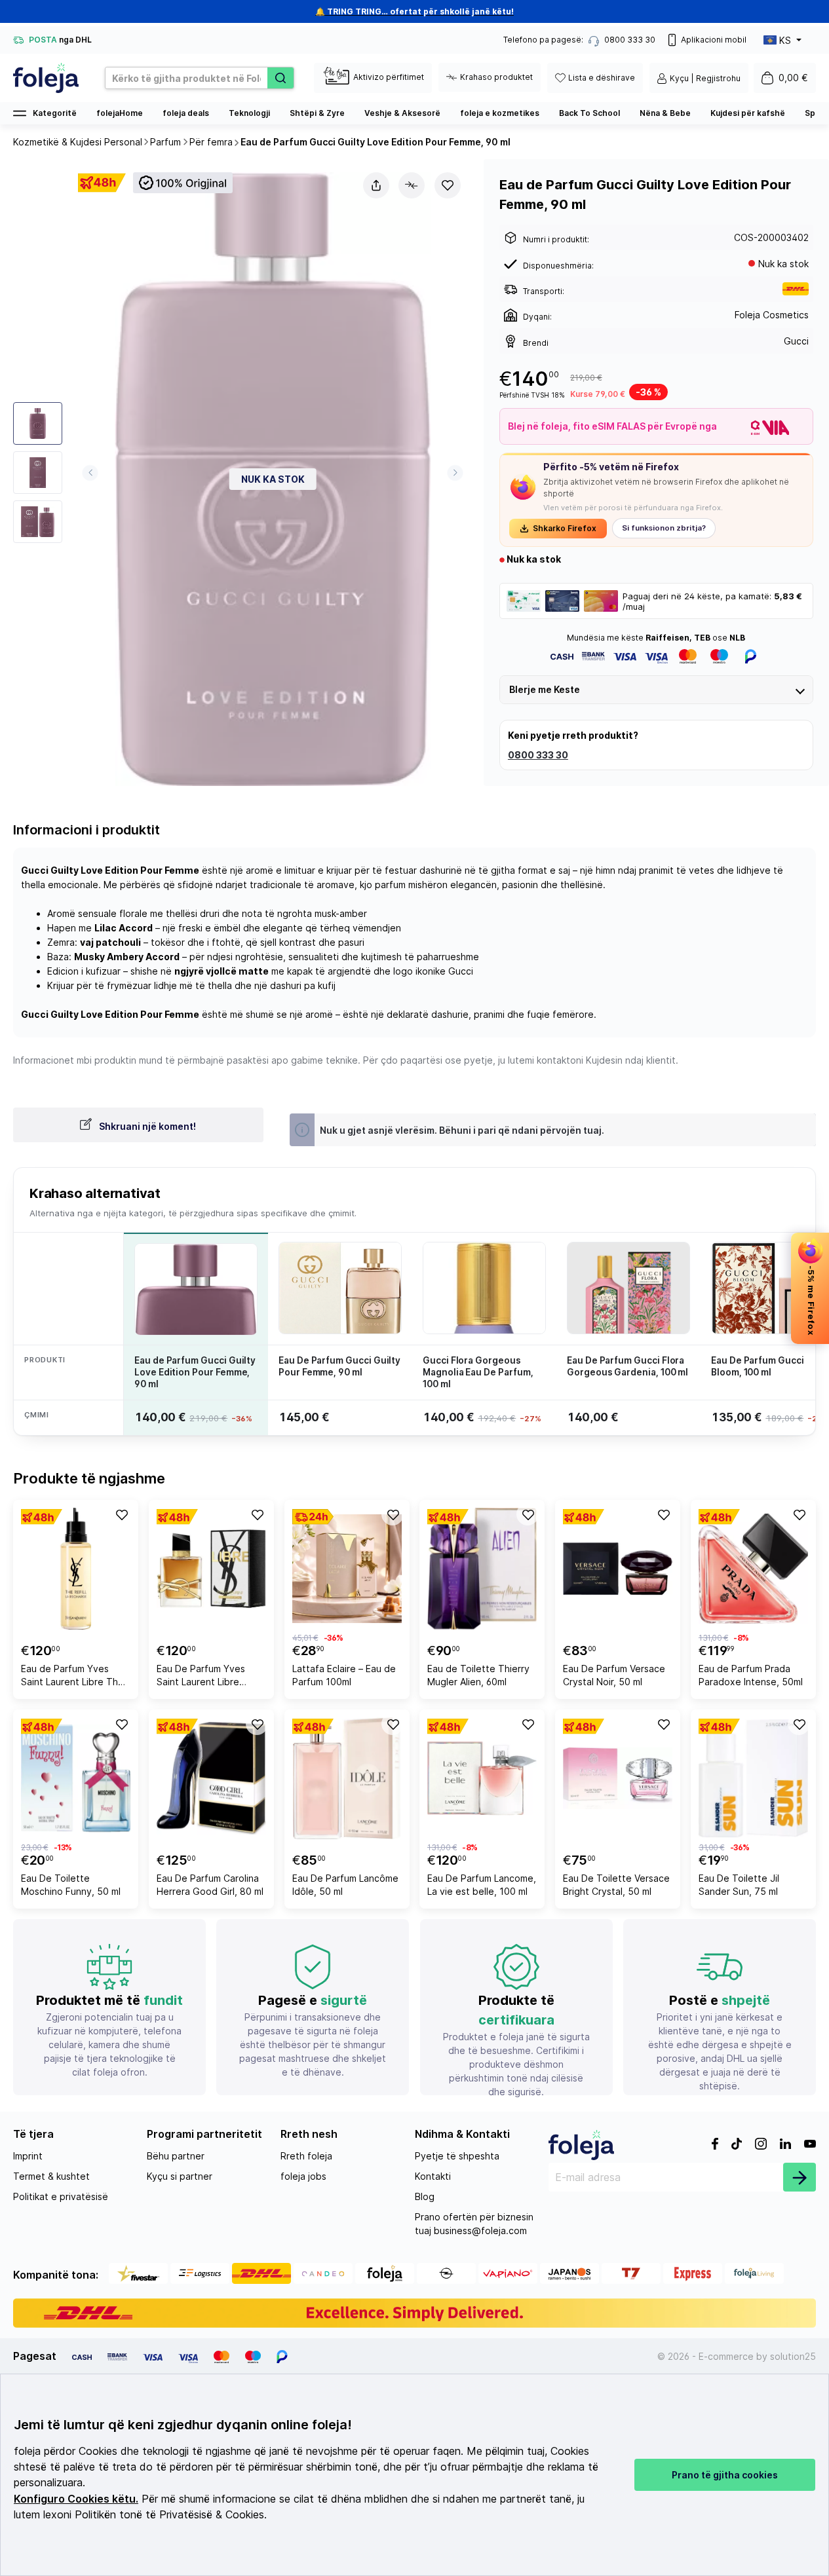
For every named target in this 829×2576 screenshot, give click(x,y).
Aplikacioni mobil (714, 40)
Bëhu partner (176, 2156)
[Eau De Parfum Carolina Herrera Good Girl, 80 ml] (211, 1778)
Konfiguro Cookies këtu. (76, 2499)
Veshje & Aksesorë (402, 113)
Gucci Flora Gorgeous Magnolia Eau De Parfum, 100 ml (478, 1372)
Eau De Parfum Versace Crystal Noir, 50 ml (614, 1675)
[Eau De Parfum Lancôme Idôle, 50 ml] (347, 1778)
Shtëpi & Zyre (317, 113)
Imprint (28, 2156)
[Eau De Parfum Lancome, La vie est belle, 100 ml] (482, 1778)
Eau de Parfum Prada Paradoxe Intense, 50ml (751, 1675)
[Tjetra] (455, 473)
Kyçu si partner (180, 2176)
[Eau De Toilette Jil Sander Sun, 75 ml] (753, 1778)
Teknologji (249, 113)
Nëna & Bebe (665, 113)
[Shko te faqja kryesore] (46, 78)
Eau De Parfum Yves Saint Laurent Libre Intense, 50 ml (201, 1677)
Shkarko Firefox (565, 528)
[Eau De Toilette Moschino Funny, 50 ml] (76, 1778)
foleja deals (186, 113)
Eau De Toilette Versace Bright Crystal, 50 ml (616, 1885)
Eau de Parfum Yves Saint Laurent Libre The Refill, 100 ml (72, 1677)
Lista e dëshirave (602, 78)
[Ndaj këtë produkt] (376, 185)
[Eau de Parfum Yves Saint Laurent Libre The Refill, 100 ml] (76, 1569)
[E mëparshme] (90, 473)
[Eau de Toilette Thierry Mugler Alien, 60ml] (482, 1569)
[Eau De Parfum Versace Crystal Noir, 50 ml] (618, 1569)
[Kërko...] (280, 78)
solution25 (793, 2356)
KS (785, 40)
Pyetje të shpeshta (457, 2156)
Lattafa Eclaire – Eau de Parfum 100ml (344, 1675)
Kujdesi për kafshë (748, 113)
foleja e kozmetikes (500, 113)
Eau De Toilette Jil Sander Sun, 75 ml (739, 1885)
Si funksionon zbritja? (664, 528)
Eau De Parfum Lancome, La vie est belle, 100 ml (482, 1885)
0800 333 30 (538, 755)
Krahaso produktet (496, 77)
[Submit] (800, 2177)
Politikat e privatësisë (61, 2196)
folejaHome (120, 113)
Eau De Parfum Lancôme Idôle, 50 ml (345, 1885)
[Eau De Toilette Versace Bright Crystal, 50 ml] (618, 1778)
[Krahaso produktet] (412, 185)
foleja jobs (303, 2176)
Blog (425, 2196)
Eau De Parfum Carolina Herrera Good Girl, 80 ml (210, 1885)
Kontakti (433, 2176)
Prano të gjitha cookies (725, 2475)
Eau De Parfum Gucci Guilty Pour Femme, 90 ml (339, 1366)
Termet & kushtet (51, 2176)
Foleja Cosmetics (772, 315)
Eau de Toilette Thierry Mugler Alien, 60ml (478, 1675)
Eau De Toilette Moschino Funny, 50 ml (71, 1885)
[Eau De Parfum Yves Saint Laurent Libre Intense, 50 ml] (211, 1569)
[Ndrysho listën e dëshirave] (448, 185)
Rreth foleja (306, 2156)
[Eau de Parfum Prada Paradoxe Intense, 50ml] (753, 1569)
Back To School (589, 113)
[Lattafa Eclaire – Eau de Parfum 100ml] (347, 1569)
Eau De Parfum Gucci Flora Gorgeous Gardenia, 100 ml (627, 1366)
